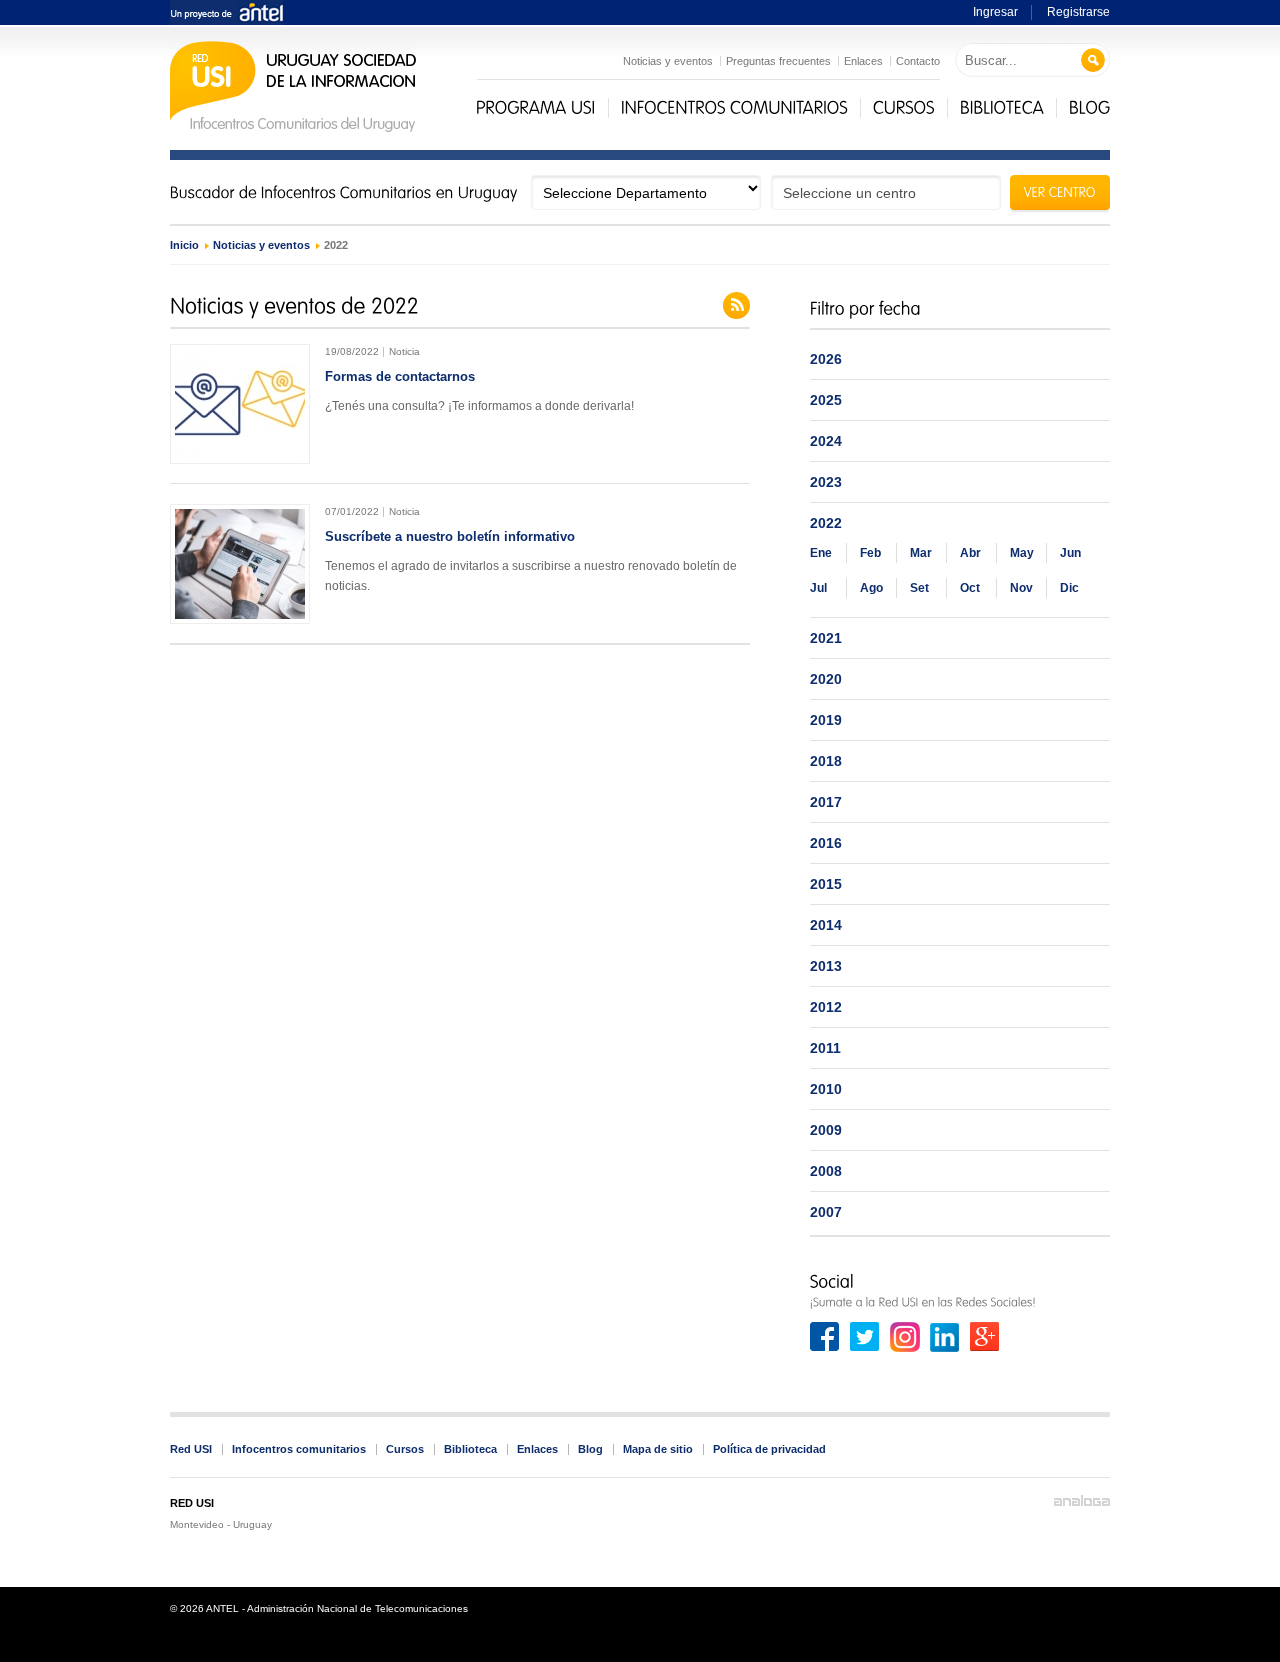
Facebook (825, 1337)
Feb (870, 553)
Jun (1070, 553)
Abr (970, 553)
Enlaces (863, 61)
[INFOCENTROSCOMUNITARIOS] (734, 108)
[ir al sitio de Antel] (226, 13)
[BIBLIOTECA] (1002, 108)
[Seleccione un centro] (886, 192)
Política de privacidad (769, 1449)
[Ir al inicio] (293, 129)
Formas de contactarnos (400, 376)
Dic (1069, 588)
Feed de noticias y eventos (736, 305)
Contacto (918, 61)
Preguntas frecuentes (778, 61)
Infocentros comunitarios (299, 1449)
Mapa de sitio (658, 1449)
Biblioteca (470, 1449)
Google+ (985, 1337)
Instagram (905, 1337)
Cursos (405, 1449)
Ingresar (995, 12)
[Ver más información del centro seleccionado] (1060, 195)
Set (919, 588)
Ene (821, 553)
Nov (1021, 588)
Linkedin (945, 1337)
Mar (921, 553)
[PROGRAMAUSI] (536, 108)
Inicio (184, 245)
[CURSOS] (904, 108)
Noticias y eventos (668, 61)
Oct (970, 588)
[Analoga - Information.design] (1082, 1501)
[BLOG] (1090, 108)
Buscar (1093, 60)
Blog (590, 1449)
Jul (818, 588)
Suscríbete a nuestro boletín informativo (450, 536)
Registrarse (1078, 12)
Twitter (865, 1337)
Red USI (191, 1449)
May (1022, 553)
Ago (871, 588)
